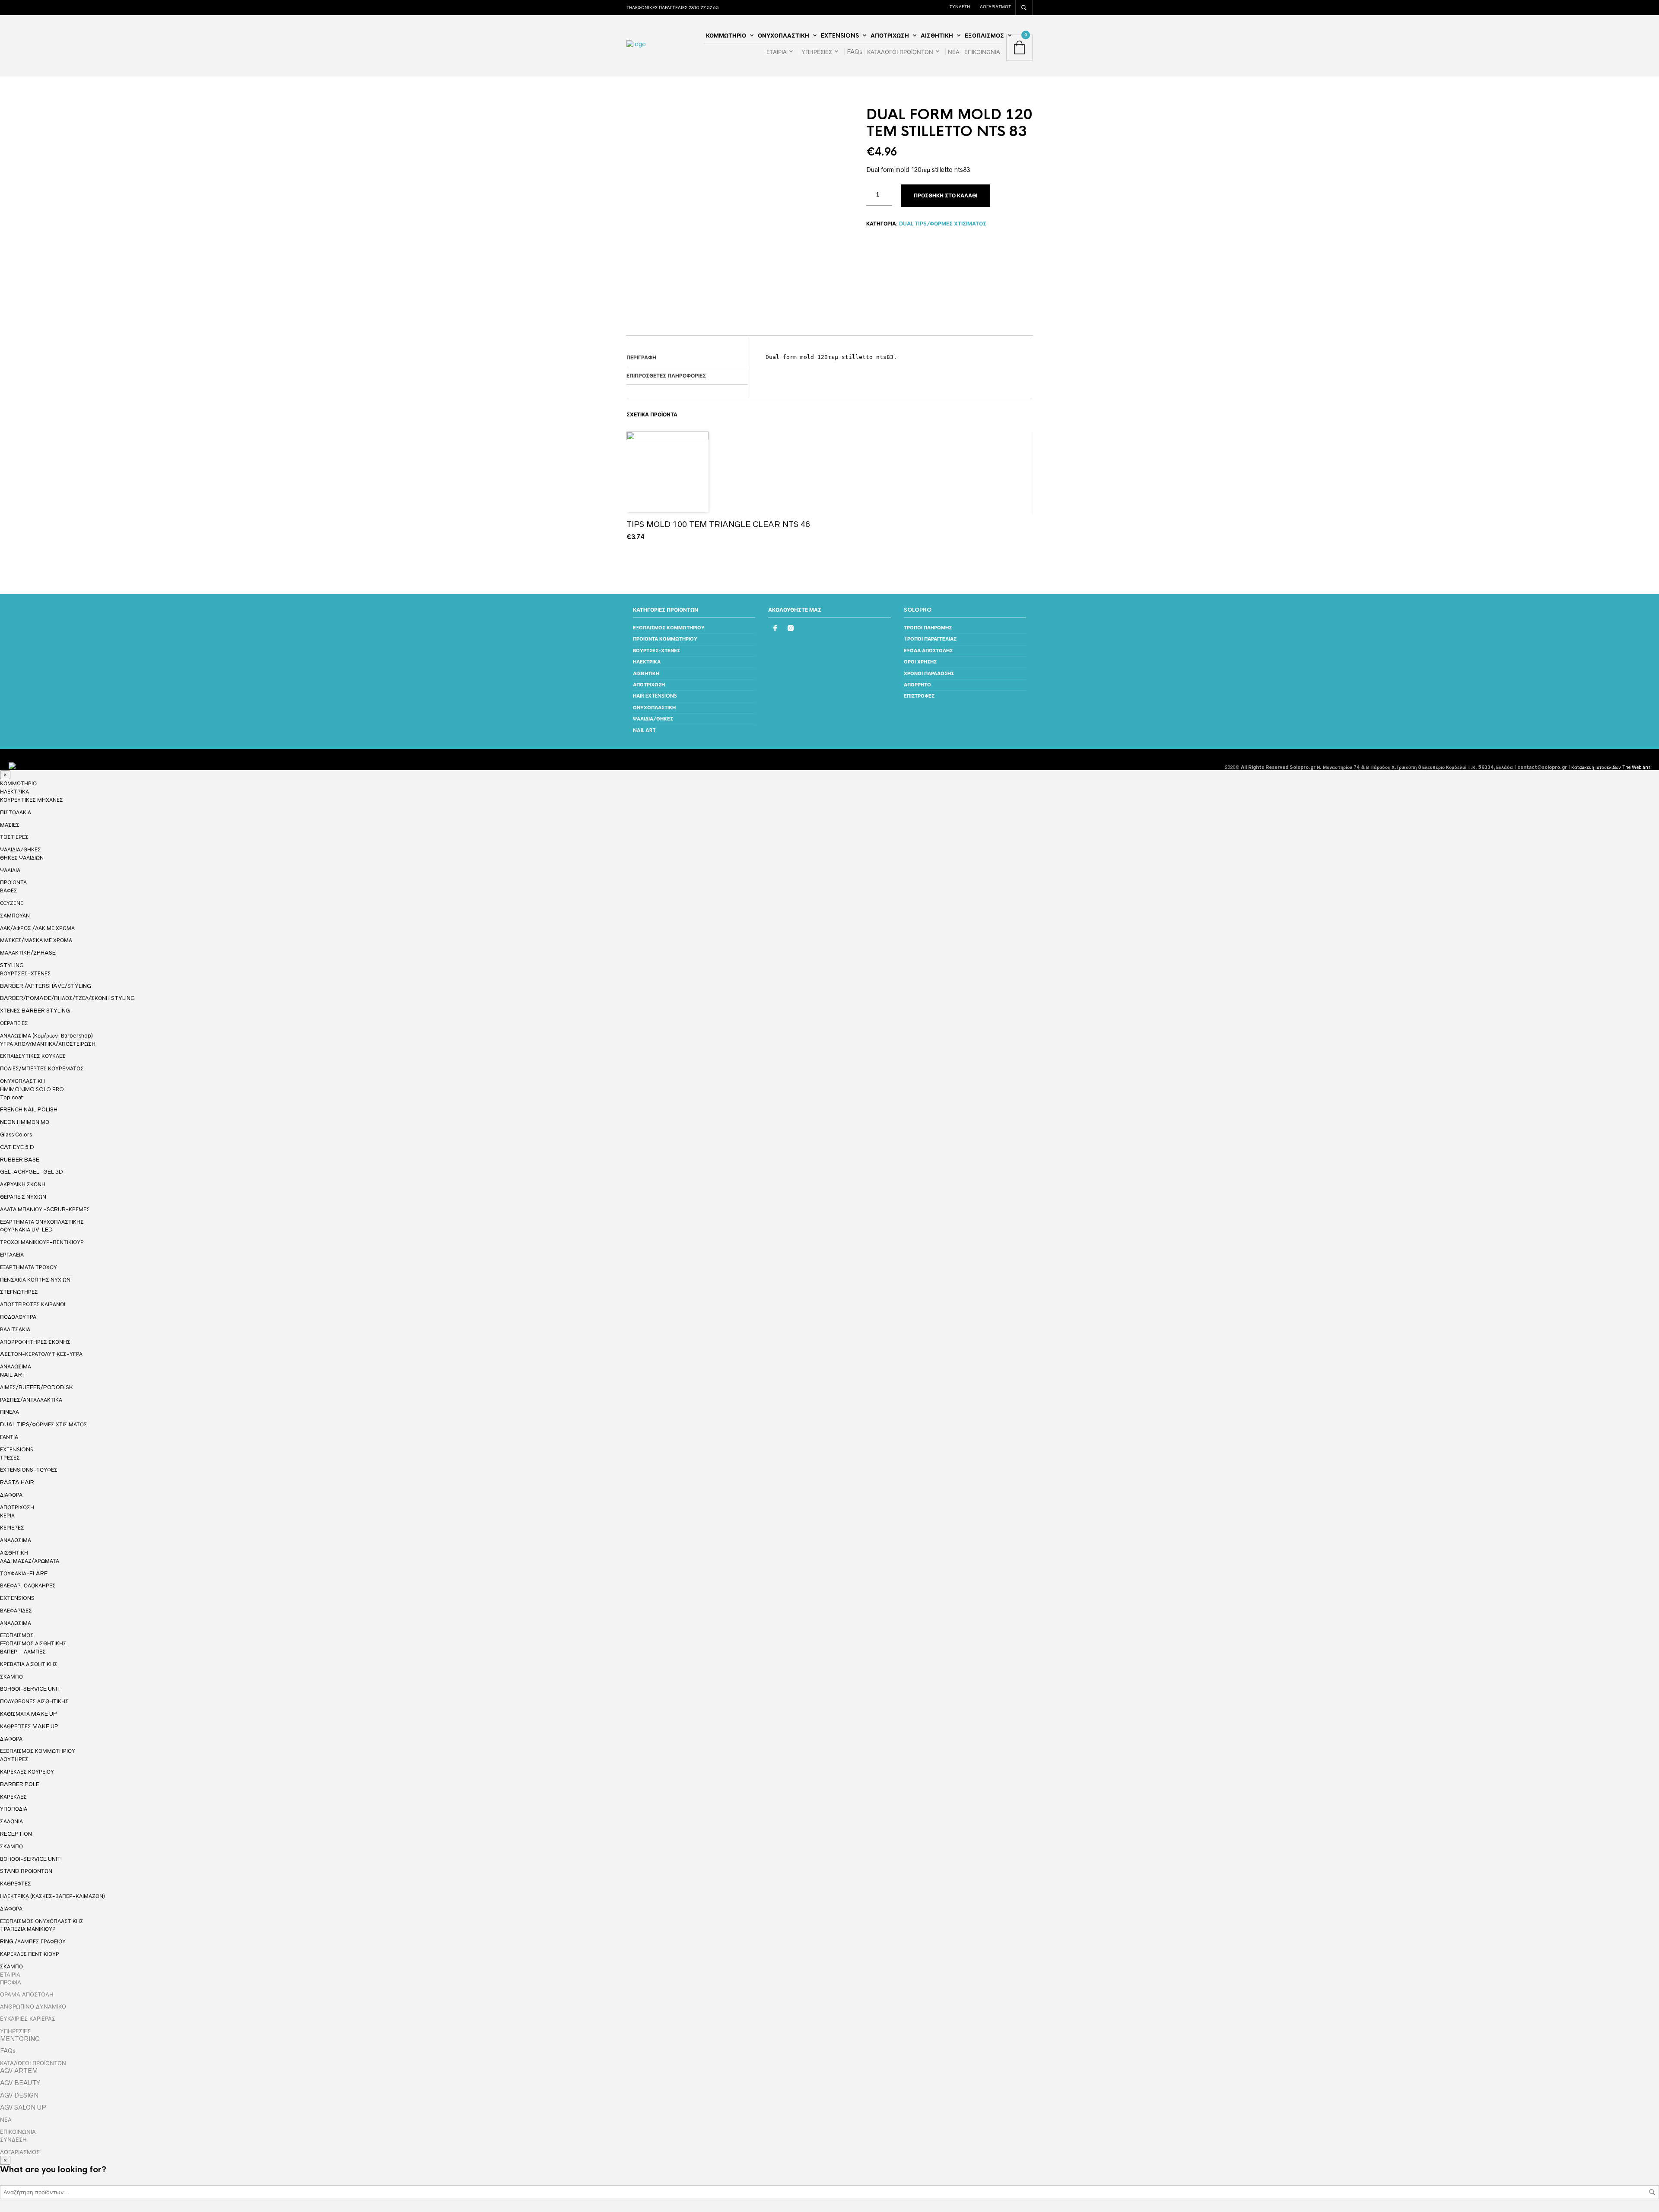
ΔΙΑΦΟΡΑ (11, 1495)
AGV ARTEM (19, 2071)
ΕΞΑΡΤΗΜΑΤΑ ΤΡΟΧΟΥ (29, 1267)
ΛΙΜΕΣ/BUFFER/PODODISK (37, 1387)
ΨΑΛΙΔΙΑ (10, 870)
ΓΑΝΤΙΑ (9, 1437)
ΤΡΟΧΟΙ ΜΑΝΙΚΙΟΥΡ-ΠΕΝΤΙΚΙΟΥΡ (42, 1242)
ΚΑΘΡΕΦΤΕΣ (16, 1884)
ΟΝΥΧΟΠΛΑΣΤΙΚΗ (783, 36)
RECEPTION (16, 1834)
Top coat (11, 1097)
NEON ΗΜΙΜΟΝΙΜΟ (25, 1122)
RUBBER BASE (20, 1160)
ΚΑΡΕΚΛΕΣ (13, 1797)
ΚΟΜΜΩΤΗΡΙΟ (726, 36)
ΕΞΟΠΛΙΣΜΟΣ (984, 36)
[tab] (687, 358)
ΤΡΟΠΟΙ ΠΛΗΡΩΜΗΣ (928, 628)
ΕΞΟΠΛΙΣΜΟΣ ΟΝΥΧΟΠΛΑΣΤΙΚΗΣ (42, 1921)
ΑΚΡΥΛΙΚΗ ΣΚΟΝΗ (23, 1184)
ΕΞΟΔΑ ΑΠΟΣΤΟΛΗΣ (928, 651)
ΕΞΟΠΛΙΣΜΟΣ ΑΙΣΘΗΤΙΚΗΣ (33, 1644)
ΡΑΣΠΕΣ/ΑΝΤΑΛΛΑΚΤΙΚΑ (31, 1400)
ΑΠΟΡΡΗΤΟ (917, 685)
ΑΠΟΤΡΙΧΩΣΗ (890, 36)
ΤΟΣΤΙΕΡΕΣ (14, 837)
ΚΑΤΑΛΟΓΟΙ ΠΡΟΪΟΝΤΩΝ (900, 52)
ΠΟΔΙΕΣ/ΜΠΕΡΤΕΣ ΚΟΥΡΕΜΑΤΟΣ (42, 1068)
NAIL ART (644, 730)
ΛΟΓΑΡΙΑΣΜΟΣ (995, 6)
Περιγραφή (641, 358)
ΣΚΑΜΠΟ (11, 1677)
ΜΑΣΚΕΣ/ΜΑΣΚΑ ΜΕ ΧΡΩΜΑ (36, 940)
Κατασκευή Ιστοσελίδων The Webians (1611, 767)
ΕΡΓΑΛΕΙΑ (12, 1255)
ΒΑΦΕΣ (9, 890)
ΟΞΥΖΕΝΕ (12, 903)
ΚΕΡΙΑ (7, 1515)
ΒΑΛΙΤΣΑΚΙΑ (15, 1329)
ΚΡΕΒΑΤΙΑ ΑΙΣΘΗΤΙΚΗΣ (29, 1664)
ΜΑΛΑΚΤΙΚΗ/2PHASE (28, 953)
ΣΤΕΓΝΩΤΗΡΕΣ (19, 1292)
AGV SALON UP (23, 2107)
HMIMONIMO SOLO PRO (32, 1089)
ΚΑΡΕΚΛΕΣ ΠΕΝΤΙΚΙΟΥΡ (30, 1954)
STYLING (12, 965)
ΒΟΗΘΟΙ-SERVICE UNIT (30, 1689)
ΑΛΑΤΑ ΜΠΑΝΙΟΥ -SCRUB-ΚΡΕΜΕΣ (45, 1209)
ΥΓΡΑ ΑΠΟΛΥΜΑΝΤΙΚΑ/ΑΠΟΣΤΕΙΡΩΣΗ (48, 1044)
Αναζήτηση (1652, 2192)
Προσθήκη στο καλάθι (946, 196)
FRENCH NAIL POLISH (29, 1109)
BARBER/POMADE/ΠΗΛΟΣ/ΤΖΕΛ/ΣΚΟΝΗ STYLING (67, 998)
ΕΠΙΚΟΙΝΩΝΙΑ (982, 52)
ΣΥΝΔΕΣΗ (960, 6)
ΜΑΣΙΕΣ (10, 825)
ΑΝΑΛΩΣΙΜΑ (16, 1367)
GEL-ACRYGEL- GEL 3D (32, 1172)
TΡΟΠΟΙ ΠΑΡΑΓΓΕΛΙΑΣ (930, 639)
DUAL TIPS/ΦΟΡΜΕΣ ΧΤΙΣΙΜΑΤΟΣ (943, 224)
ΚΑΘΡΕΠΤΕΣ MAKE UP (29, 1726)
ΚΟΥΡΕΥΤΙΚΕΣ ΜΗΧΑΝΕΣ (32, 800)
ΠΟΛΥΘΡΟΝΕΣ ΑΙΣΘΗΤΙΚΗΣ (34, 1701)
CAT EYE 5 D (17, 1147)
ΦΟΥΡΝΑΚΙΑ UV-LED (26, 1230)
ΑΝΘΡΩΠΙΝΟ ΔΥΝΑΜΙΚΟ (33, 2006)
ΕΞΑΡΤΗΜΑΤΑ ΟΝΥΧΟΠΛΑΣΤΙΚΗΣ (42, 1222)
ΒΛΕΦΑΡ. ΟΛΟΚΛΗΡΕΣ (28, 1585)
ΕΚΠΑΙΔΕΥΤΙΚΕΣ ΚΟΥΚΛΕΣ (33, 1056)
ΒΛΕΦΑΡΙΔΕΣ (16, 1611)
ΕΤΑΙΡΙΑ (777, 52)
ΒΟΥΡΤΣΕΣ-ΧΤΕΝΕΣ (656, 651)
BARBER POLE (20, 1784)
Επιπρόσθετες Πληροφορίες (666, 376)
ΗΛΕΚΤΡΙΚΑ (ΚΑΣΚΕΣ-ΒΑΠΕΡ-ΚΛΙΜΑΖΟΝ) (52, 1896)
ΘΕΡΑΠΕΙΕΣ (14, 1023)
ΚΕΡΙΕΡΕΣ (12, 1528)
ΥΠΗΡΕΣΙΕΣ (817, 52)
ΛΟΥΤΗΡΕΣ (14, 1759)
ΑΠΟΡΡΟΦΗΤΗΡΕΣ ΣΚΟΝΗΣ (35, 1342)
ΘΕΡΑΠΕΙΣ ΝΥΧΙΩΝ (23, 1197)
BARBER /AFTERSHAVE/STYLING (46, 986)
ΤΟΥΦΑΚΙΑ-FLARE (24, 1573)
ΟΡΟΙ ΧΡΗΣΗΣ (920, 662)
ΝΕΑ (954, 52)
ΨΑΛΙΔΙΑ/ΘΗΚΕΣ (653, 719)
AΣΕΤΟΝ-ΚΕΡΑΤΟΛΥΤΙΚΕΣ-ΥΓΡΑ (41, 1354)
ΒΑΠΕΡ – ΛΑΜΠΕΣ (23, 1652)
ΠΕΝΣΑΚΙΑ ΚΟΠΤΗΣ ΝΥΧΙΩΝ (35, 1280)
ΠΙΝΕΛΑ (10, 1412)
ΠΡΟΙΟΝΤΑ (13, 882)
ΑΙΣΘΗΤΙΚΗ (937, 36)
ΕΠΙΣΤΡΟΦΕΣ (919, 696)
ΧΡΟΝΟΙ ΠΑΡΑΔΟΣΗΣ (929, 673)
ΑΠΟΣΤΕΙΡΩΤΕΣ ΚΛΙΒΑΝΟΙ (33, 1304)
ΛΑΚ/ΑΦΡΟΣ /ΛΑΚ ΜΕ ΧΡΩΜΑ (37, 928)
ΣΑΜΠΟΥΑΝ (15, 916)
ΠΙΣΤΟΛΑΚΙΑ (16, 812)
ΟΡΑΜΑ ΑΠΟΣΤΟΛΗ (27, 1994)
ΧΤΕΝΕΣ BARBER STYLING (35, 1011)
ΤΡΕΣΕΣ (10, 1458)
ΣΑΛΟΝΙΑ (11, 1821)
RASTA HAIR (17, 1482)
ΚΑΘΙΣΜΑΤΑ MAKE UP (29, 1714)
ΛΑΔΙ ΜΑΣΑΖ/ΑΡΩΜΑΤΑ (30, 1561)
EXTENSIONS (840, 36)
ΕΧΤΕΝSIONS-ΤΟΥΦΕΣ (29, 1470)
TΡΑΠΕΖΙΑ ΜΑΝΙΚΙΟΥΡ (28, 1929)
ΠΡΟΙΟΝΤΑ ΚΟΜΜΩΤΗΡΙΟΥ (665, 639)
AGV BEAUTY (20, 2083)
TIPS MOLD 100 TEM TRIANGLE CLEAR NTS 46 (718, 524)
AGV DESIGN (19, 2095)
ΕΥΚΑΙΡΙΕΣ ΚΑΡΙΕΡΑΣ (28, 2018)
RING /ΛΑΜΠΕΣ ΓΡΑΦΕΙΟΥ (33, 1941)
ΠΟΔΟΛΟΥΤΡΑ (18, 1317)
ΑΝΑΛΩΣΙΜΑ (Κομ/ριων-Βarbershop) (46, 1036)
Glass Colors (16, 1135)
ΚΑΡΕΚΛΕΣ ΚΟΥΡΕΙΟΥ (27, 1772)
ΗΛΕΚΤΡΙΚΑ (647, 662)
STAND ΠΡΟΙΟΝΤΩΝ (26, 1871)
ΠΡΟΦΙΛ (11, 1982)
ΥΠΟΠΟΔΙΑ (14, 1809)
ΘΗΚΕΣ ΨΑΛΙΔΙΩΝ (22, 858)
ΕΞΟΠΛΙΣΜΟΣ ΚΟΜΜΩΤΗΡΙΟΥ (669, 628)
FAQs (855, 52)
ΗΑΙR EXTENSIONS (655, 696)
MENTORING (20, 2039)
